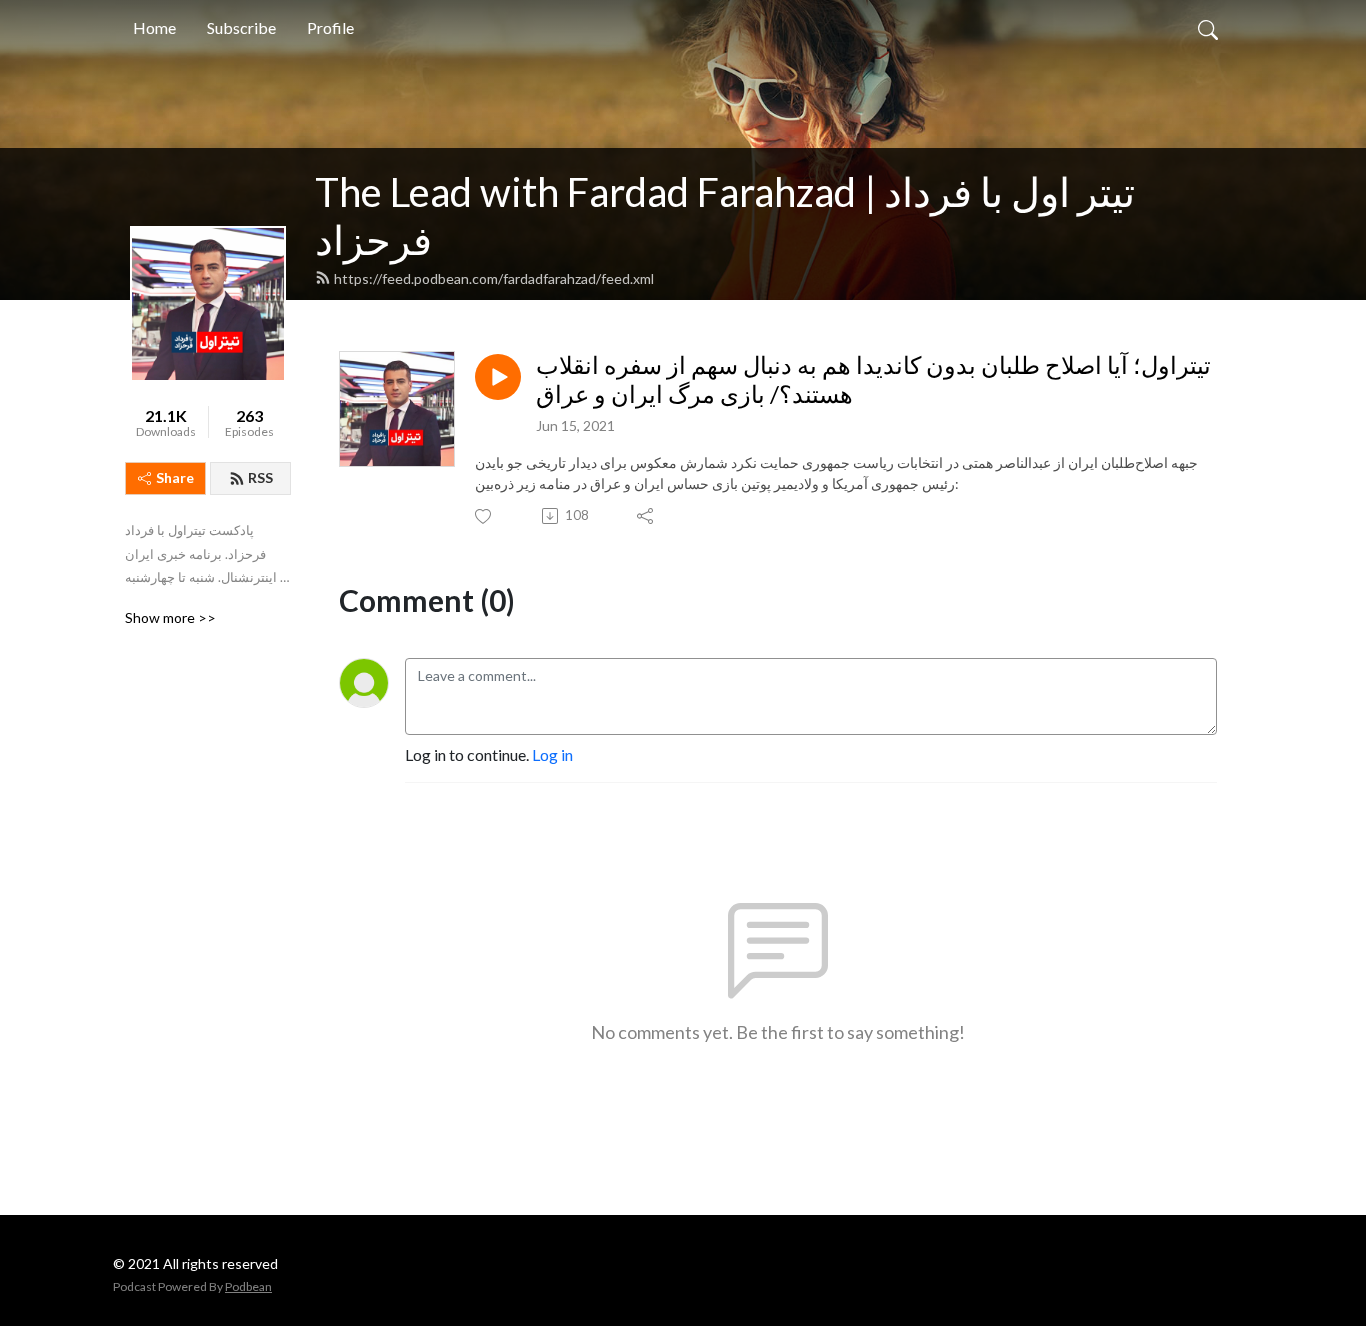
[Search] (1208, 28)
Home (154, 27)
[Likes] (484, 516)
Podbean (248, 1286)
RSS (260, 477)
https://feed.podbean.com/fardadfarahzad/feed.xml (494, 278)
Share (175, 477)
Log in (552, 754)
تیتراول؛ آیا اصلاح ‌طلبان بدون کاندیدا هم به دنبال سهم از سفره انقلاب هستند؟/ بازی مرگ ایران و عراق (873, 379)
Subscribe (241, 27)
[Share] (646, 516)
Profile (330, 27)
